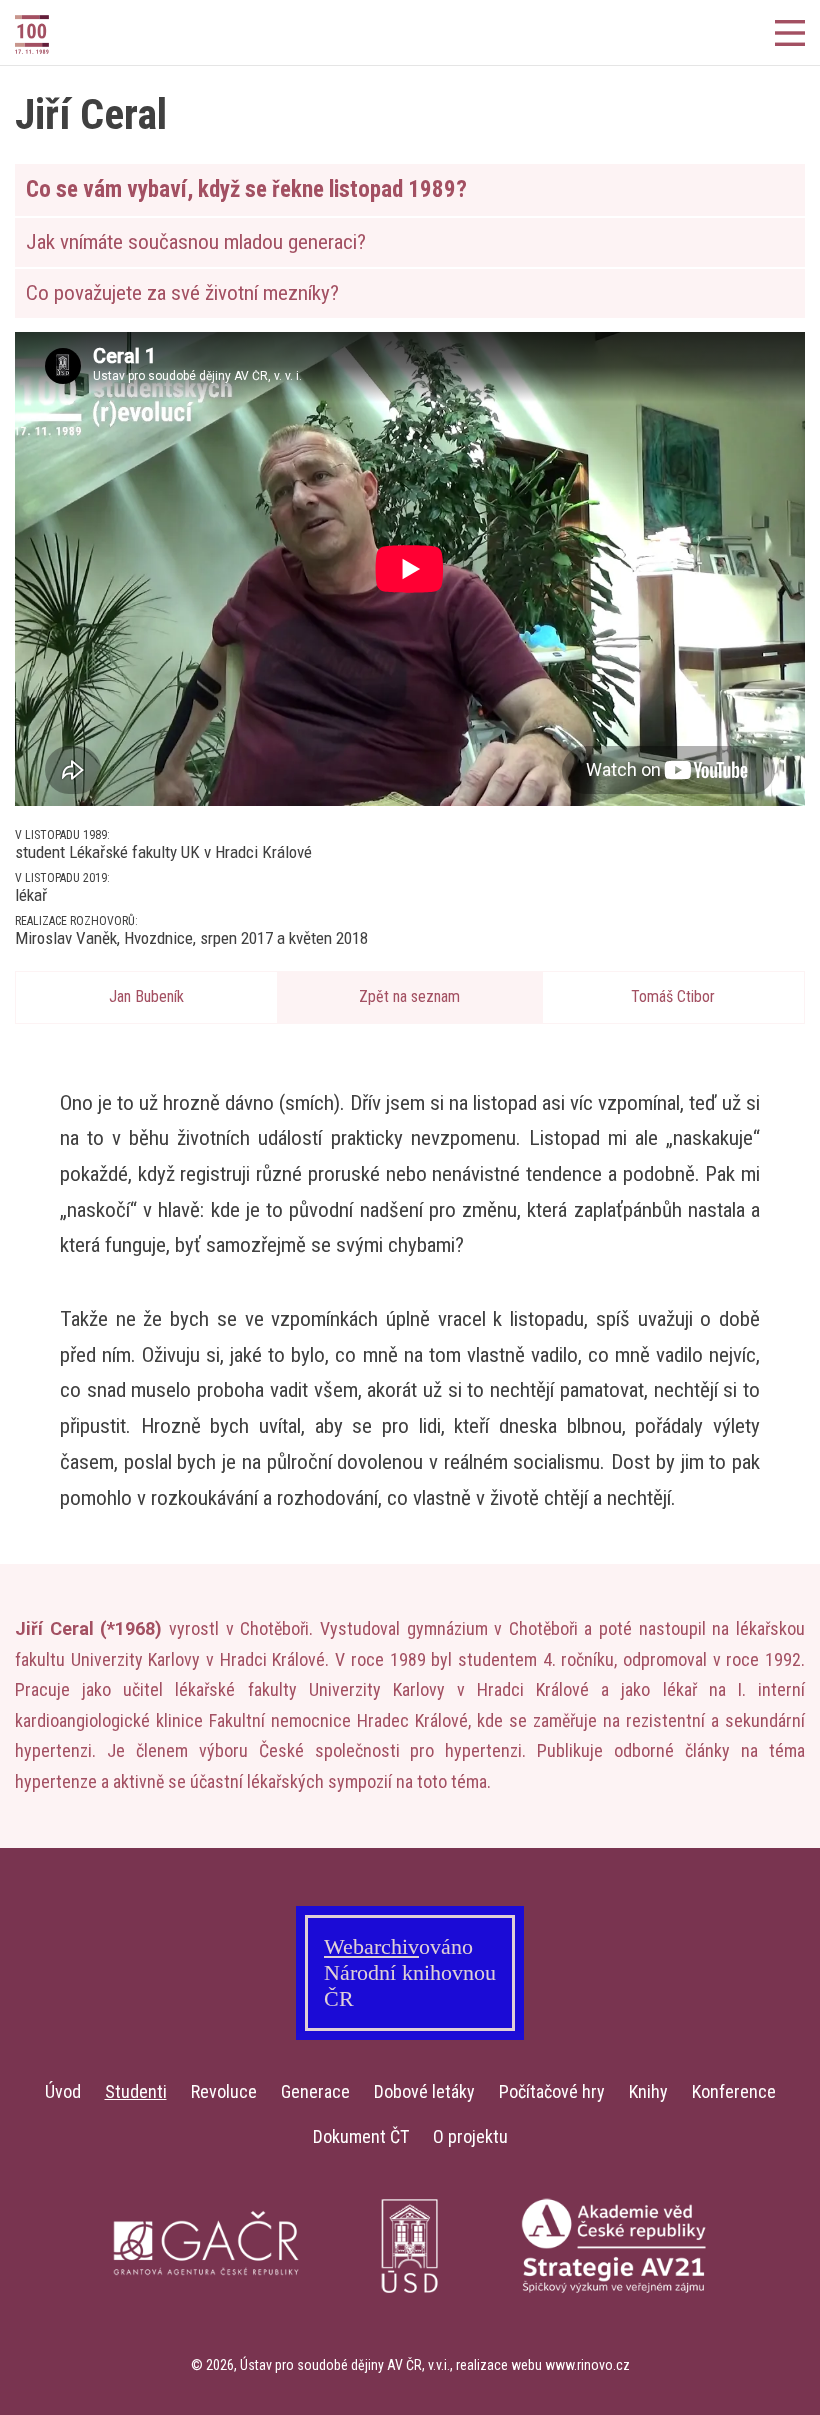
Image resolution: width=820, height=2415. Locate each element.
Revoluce (224, 2091)
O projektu (470, 2136)
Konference (734, 2091)
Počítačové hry (552, 2091)
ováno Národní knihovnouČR (410, 1972)
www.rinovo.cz (587, 2365)
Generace (315, 2091)
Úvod (63, 2091)
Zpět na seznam (409, 996)
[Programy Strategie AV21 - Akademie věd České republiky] (614, 2315)
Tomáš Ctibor (673, 996)
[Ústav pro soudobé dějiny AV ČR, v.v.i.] (410, 2315)
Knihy (648, 2091)
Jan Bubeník (146, 996)
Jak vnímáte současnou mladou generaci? (196, 242)
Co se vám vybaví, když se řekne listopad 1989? (246, 189)
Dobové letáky (424, 2091)
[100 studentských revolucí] (70, 34)
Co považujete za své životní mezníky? (182, 293)
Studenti (136, 2091)
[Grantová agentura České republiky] (206, 2315)
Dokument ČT (361, 2136)
